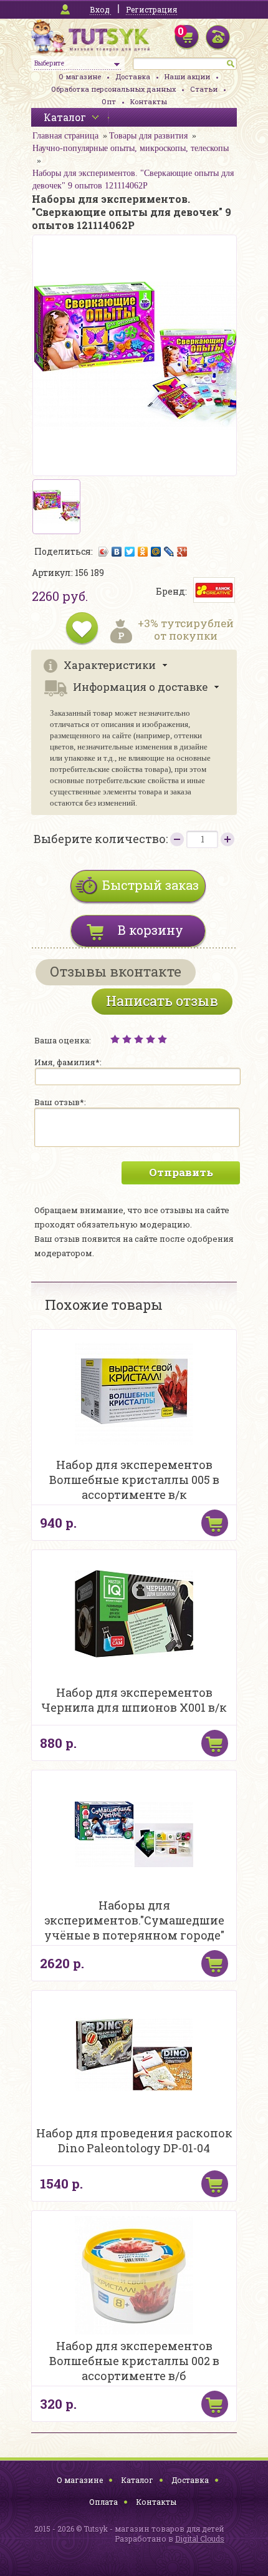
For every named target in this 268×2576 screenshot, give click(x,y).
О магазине (80, 76)
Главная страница (65, 136)
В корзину (151, 930)
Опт (109, 101)
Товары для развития (148, 136)
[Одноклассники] (143, 552)
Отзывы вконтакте (116, 971)
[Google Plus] (182, 552)
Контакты (149, 101)
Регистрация (151, 9)
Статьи (204, 89)
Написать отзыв (162, 1001)
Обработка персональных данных (113, 89)
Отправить (181, 1172)
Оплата (103, 2502)
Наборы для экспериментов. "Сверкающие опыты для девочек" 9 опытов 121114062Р (133, 179)
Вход (100, 9)
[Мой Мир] (156, 552)
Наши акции (187, 76)
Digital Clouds (200, 2539)
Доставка (133, 76)
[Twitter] (130, 552)
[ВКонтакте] (117, 552)
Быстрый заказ (151, 885)
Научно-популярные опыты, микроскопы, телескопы (131, 148)
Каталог (137, 2480)
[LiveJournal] (169, 552)
